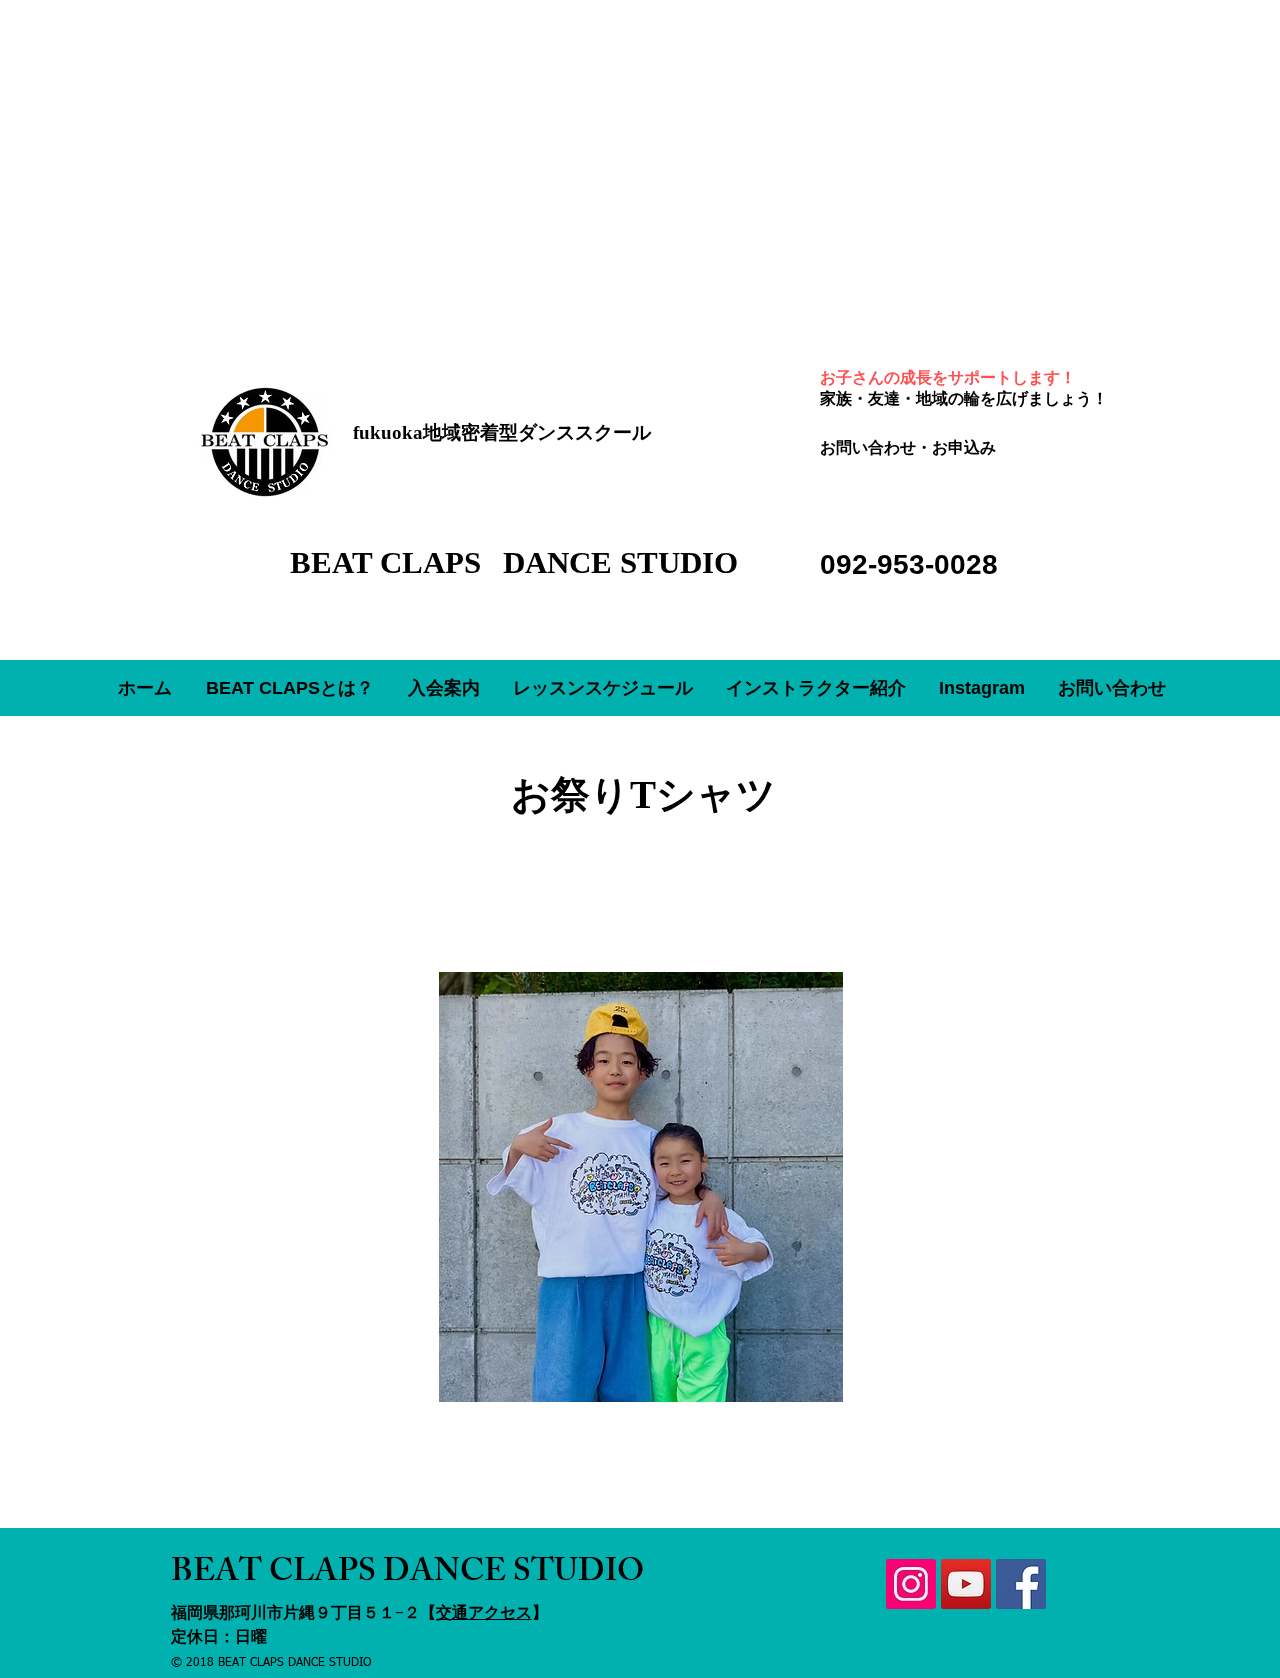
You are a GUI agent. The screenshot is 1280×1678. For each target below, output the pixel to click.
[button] (443, 688)
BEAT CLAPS (389, 562)
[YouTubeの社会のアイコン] (966, 1584)
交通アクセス (484, 1612)
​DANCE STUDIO (620, 562)
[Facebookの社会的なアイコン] (1021, 1584)
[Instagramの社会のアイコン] (911, 1584)
